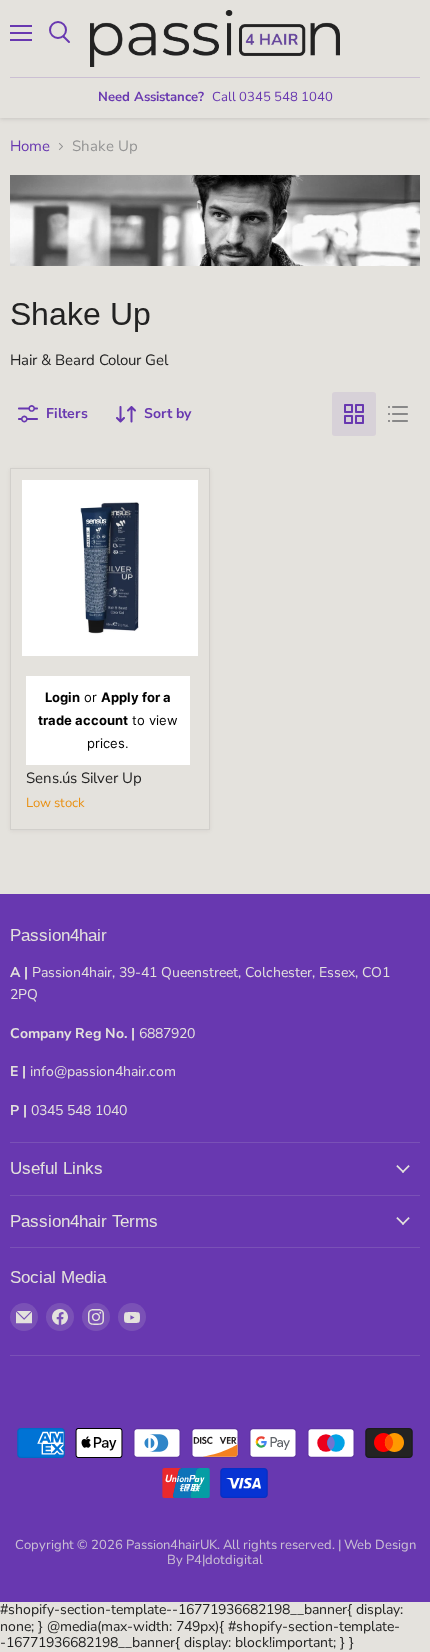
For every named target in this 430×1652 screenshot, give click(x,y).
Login (62, 697)
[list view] (398, 414)
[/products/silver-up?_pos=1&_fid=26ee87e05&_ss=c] (110, 568)
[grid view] (354, 414)
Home (30, 146)
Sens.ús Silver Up (84, 778)
